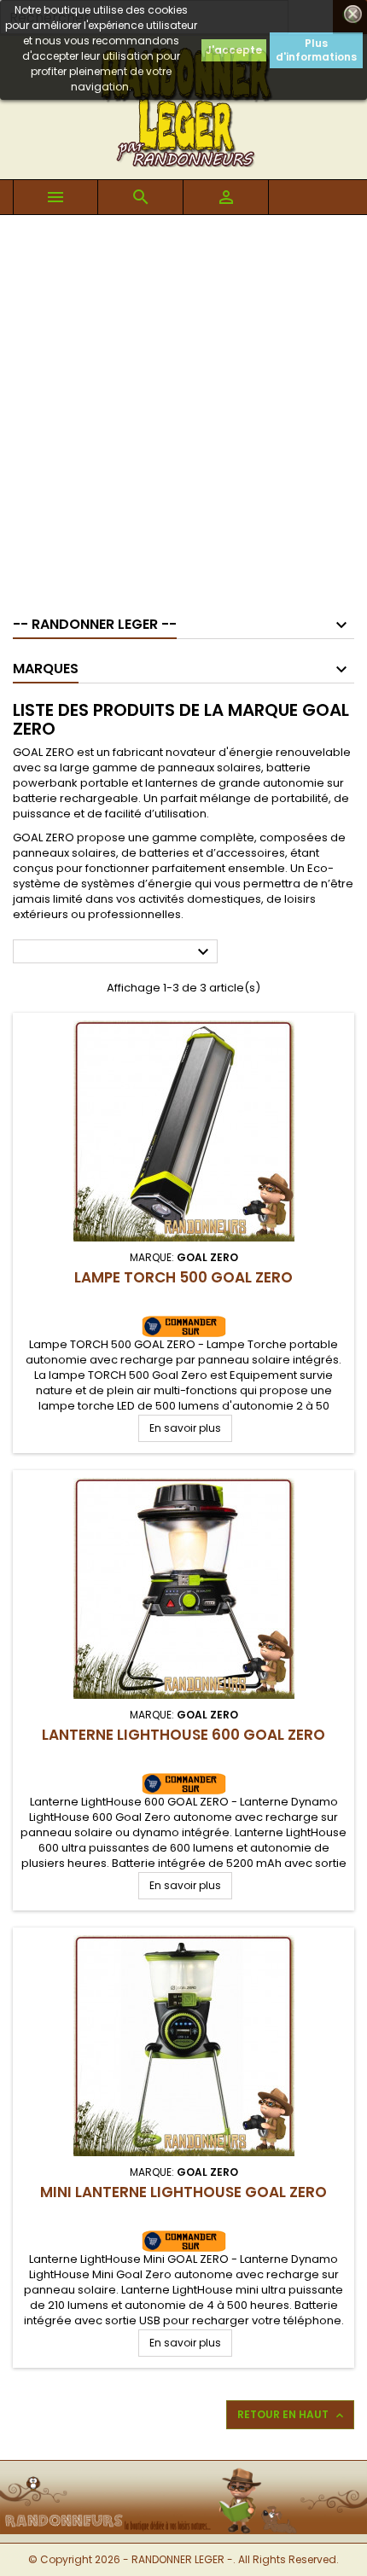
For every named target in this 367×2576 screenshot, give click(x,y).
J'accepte (234, 50)
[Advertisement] (183, 407)
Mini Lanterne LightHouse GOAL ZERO (183, 2192)
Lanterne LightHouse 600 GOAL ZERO (183, 1735)
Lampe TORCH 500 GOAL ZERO (183, 1277)
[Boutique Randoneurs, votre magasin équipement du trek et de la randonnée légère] (183, 2471)
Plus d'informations (316, 50)
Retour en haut (292, 2415)
